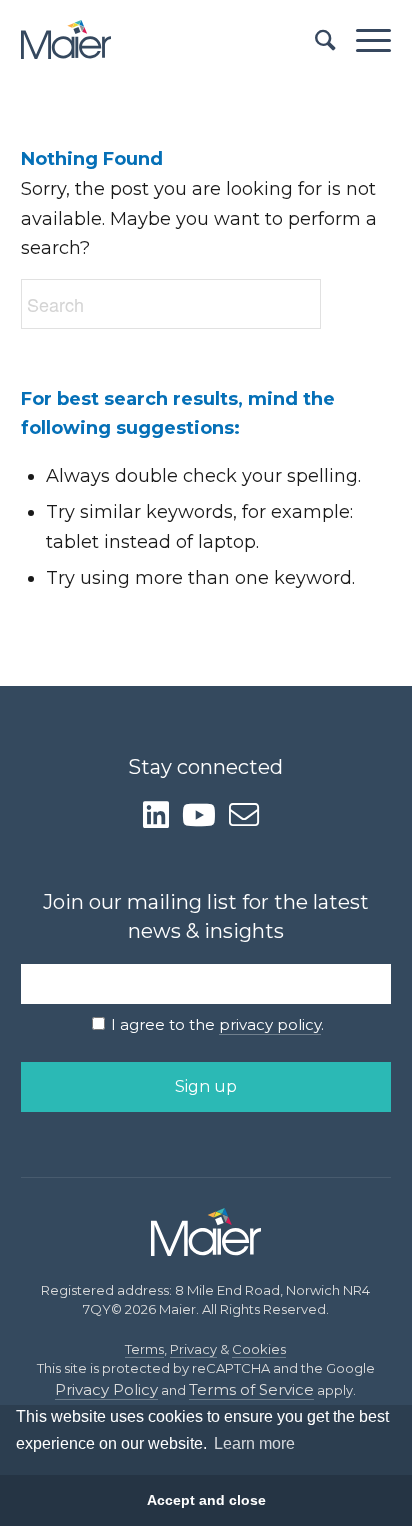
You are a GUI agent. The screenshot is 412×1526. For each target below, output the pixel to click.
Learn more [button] (254, 1443)
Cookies (259, 1349)
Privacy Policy (106, 1389)
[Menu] (363, 40)
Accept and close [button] (206, 1500)
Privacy (193, 1349)
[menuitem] (315, 40)
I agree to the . (217, 1024)
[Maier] (169, 40)
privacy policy (270, 1024)
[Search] (315, 40)
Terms (144, 1349)
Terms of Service (251, 1389)
